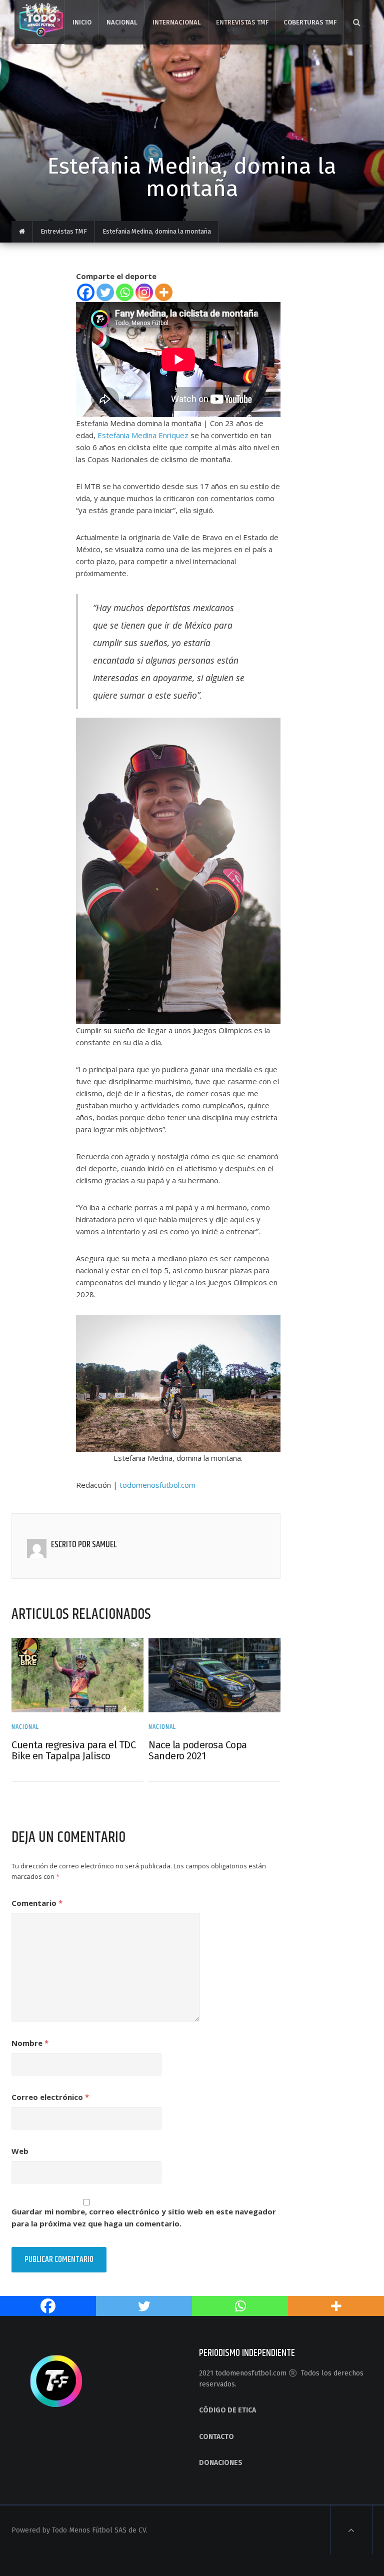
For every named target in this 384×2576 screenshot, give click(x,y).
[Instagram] (144, 292)
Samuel (104, 1545)
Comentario (37, 1903)
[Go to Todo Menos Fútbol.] (22, 232)
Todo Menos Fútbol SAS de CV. (100, 2530)
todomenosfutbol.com (157, 1485)
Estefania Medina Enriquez (143, 435)
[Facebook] (86, 292)
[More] (164, 292)
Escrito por (71, 1545)
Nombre (30, 2043)
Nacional (25, 1727)
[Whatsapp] (125, 292)
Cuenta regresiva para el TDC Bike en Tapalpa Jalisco (73, 1750)
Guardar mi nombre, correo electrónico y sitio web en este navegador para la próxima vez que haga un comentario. (144, 2217)
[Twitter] (105, 292)
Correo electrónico (50, 2097)
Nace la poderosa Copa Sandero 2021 (198, 1750)
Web (20, 2151)
